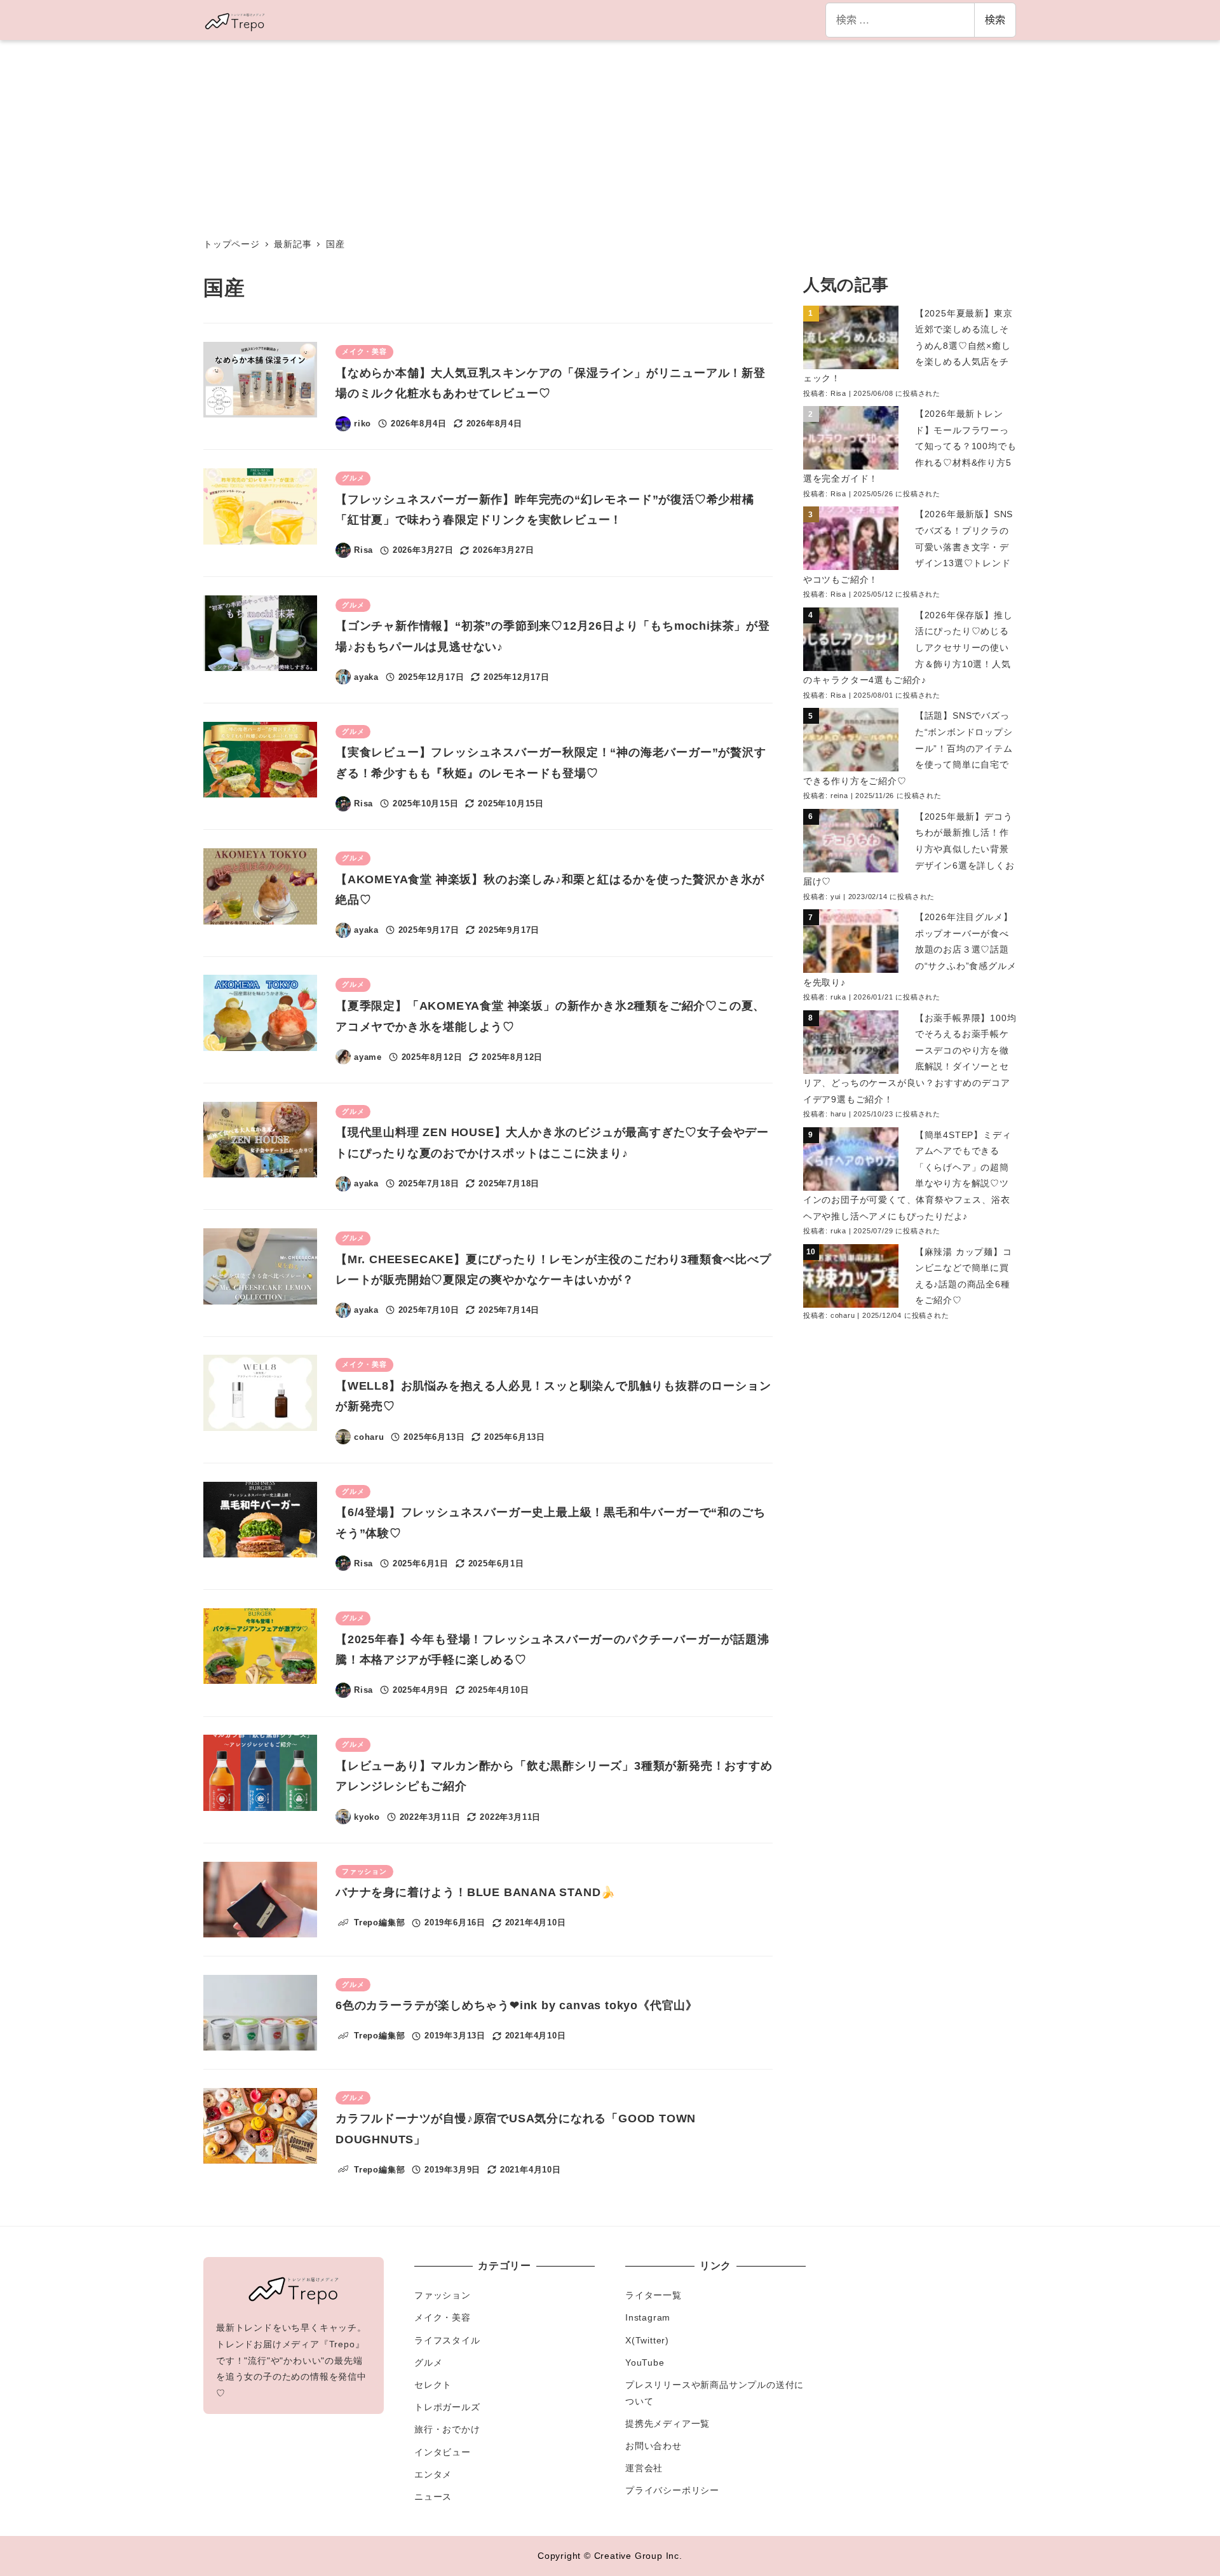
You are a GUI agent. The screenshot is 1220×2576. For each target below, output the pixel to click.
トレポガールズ (447, 2407)
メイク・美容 (443, 2317)
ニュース (433, 2497)
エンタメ (433, 2474)
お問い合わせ (654, 2446)
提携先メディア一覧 (668, 2423)
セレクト (433, 2385)
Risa (838, 393)
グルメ (428, 2362)
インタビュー (443, 2452)
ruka (838, 997)
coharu (843, 1315)
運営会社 (644, 2468)
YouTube (645, 2362)
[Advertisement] (610, 135)
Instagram (648, 2317)
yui (836, 897)
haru (838, 1114)
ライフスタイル (447, 2340)
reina (839, 796)
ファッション (443, 2295)
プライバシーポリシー (672, 2490)
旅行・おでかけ (447, 2429)
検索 (995, 19)
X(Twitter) (647, 2340)
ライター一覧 (654, 2295)
